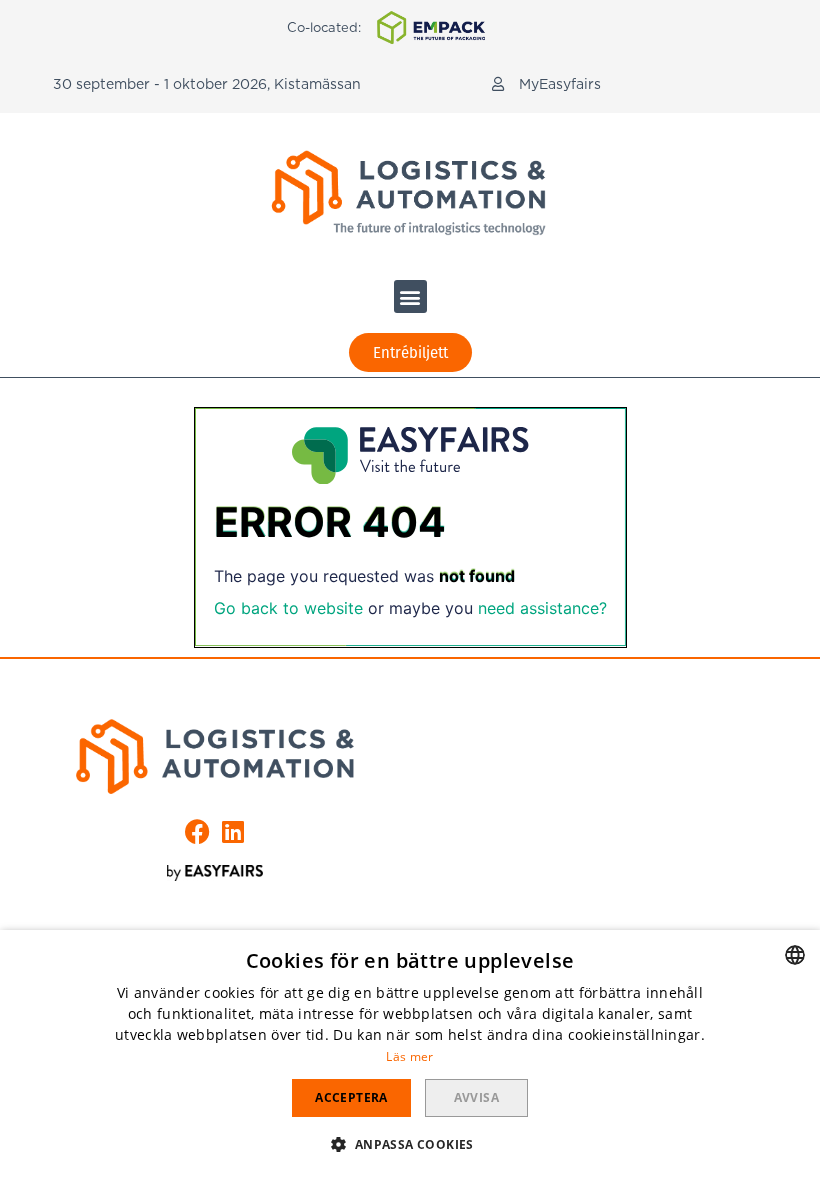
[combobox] (795, 955)
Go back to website (288, 608)
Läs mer (409, 1056)
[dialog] (410, 1055)
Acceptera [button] (351, 1097)
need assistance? (542, 608)
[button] (546, 84)
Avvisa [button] (476, 1097)
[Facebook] (197, 831)
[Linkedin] (232, 831)
